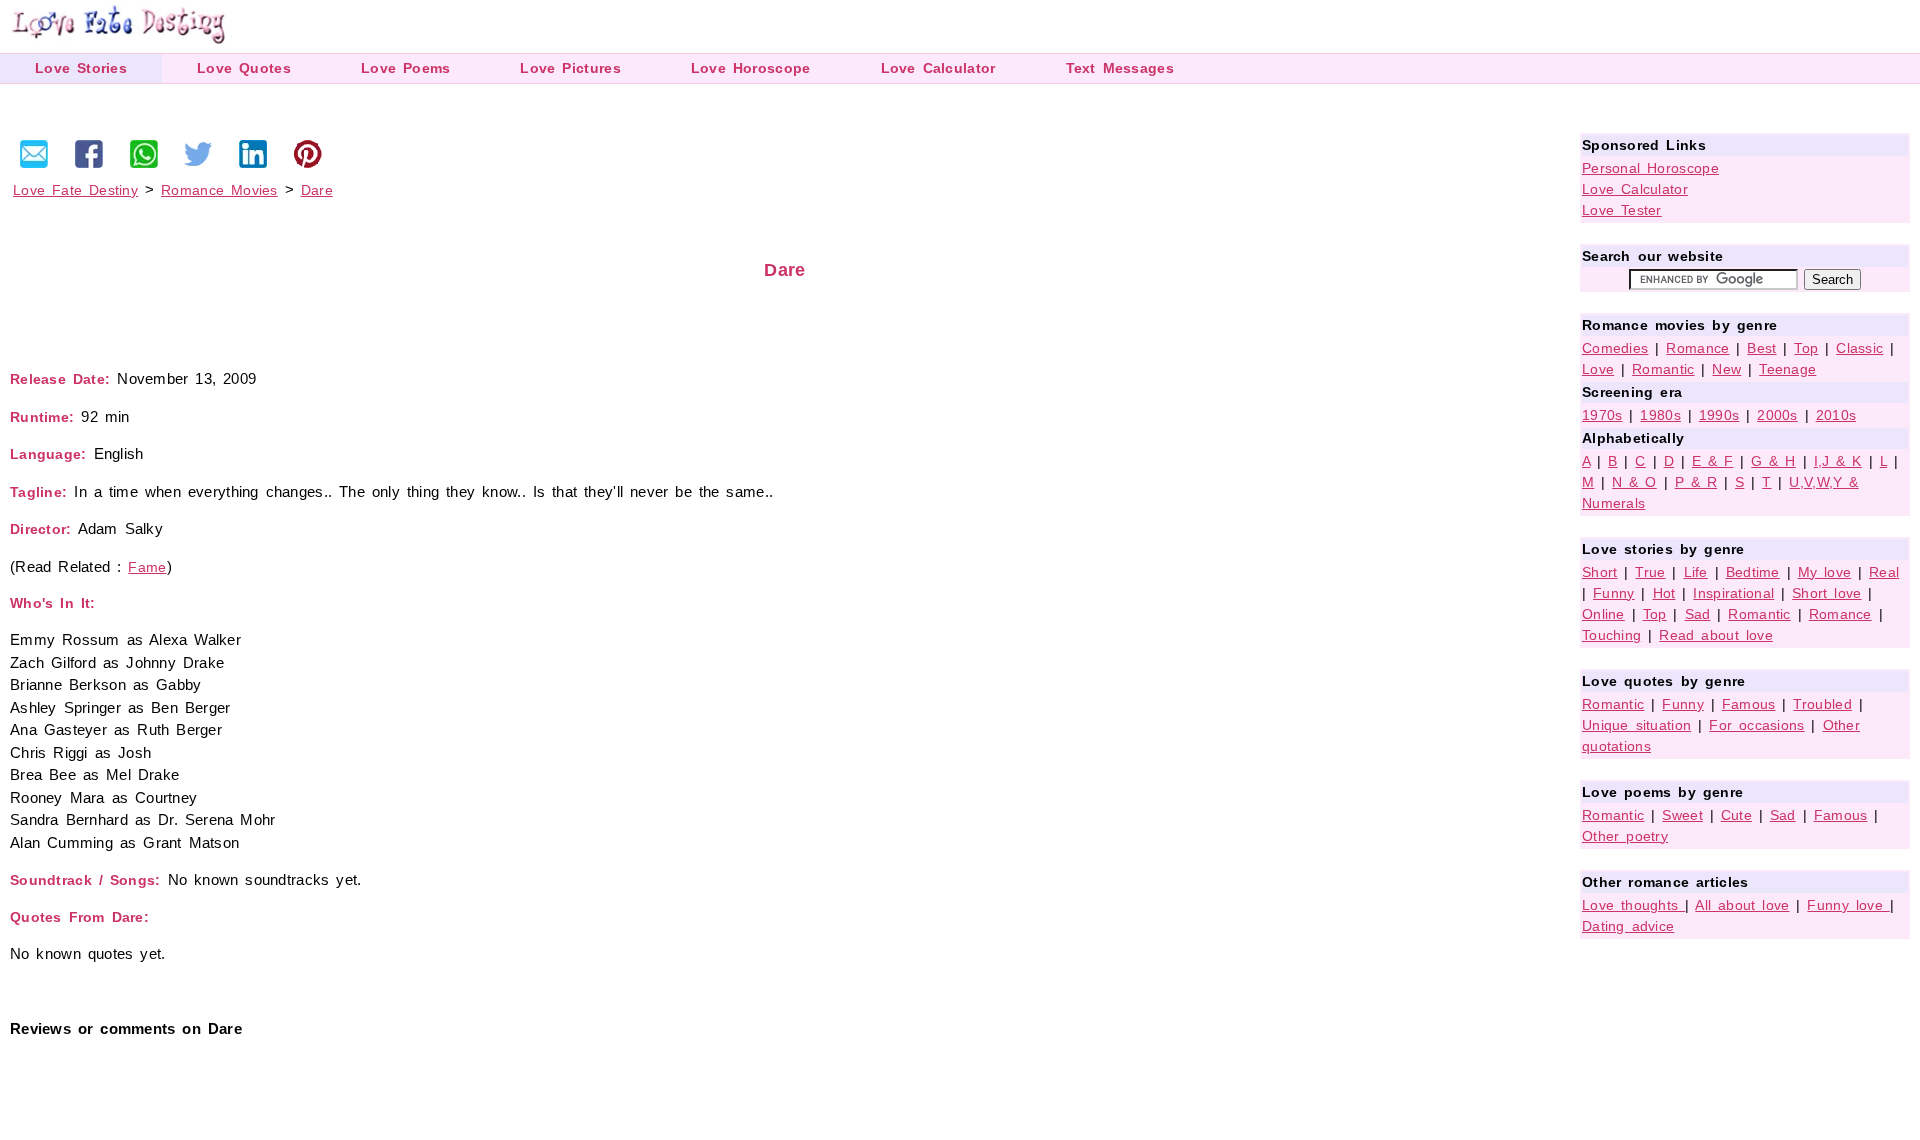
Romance (1697, 348)
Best (1761, 348)
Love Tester (1622, 210)
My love (1825, 572)
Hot (1664, 593)
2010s (1836, 415)
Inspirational (1733, 593)
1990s (1719, 415)
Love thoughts (1633, 905)
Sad (1698, 614)
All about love (1742, 905)
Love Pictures (570, 68)
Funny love (1848, 905)
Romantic (1663, 369)
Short (1600, 572)
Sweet (1682, 815)
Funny (1614, 593)
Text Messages (1120, 68)
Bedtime (1753, 572)
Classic (1859, 348)
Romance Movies (219, 190)
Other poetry (1625, 836)
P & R (1696, 482)
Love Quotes (244, 68)
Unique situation (1636, 725)
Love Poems (406, 68)
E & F (1713, 461)
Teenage (1787, 369)
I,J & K (1838, 461)
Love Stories (81, 68)
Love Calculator (938, 68)
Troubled (1822, 704)
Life (1696, 572)
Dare (317, 190)
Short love (1827, 593)
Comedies (1615, 348)
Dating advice (1628, 926)
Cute (1736, 815)
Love (1598, 369)
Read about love (1716, 635)
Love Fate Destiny (75, 190)
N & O (1634, 482)
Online (1603, 614)
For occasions (1756, 725)
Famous (1749, 704)
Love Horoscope (751, 68)
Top (1806, 348)
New (1726, 369)
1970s (1602, 415)
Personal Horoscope (1650, 168)
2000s (1777, 415)
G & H (1773, 461)
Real (1884, 572)
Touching (1611, 635)
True (1650, 572)
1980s (1660, 415)
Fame (147, 567)
